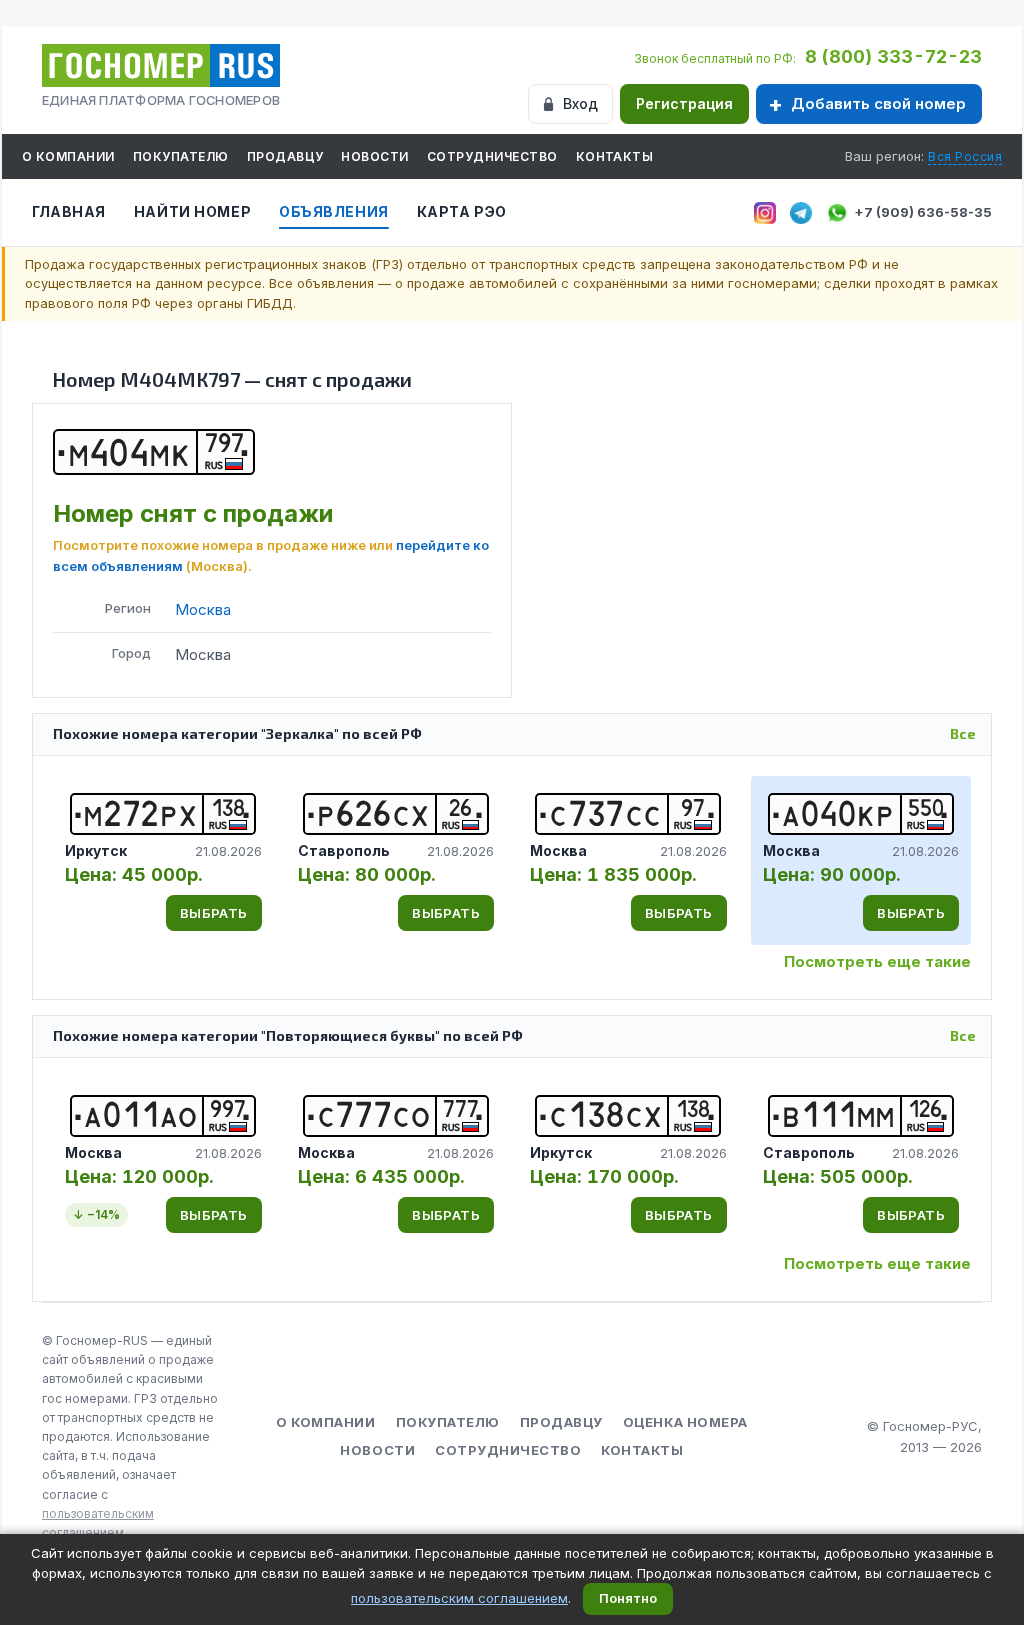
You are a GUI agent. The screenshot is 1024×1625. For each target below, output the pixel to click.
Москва (203, 609)
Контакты (615, 156)
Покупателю (181, 156)
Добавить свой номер (878, 103)
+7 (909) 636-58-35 (923, 212)
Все (963, 733)
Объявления (334, 211)
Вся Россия (965, 156)
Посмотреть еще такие (877, 961)
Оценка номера (685, 1422)
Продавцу (285, 156)
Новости (374, 156)
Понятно (628, 1598)
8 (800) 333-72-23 (893, 56)
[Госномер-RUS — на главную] (161, 65)
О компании (68, 156)
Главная (69, 211)
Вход (580, 103)
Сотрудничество (492, 156)
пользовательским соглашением (459, 1598)
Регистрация (684, 103)
